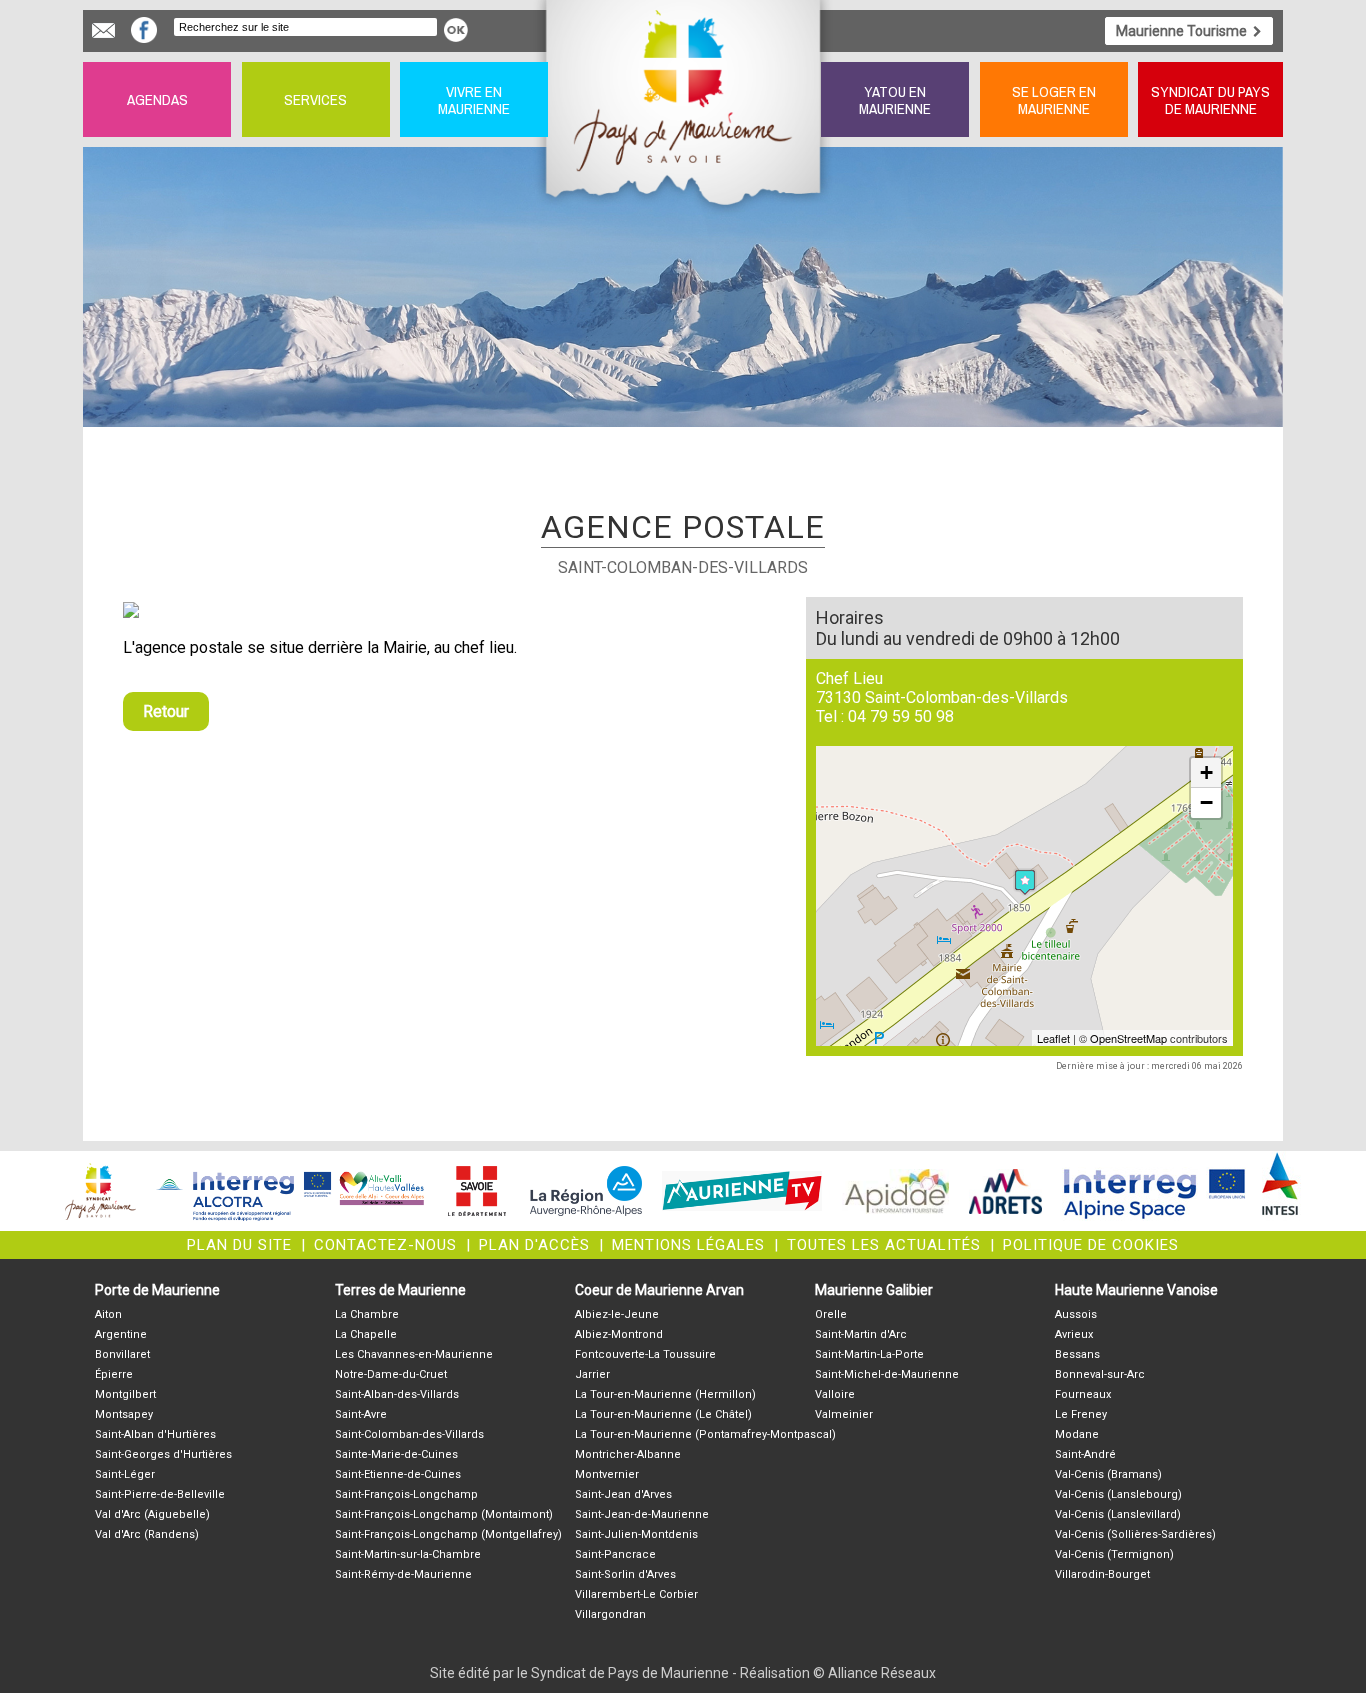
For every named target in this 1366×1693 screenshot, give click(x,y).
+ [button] (1206, 772)
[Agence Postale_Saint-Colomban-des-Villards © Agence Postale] (453, 610)
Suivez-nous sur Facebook (144, 30)
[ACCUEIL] (684, 99)
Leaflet (1053, 1038)
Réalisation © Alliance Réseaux (838, 1673)
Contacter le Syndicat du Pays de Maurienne (103, 30)
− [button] (1206, 802)
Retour (166, 711)
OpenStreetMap (1128, 1038)
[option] (453, 610)
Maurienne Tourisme (1181, 31)
